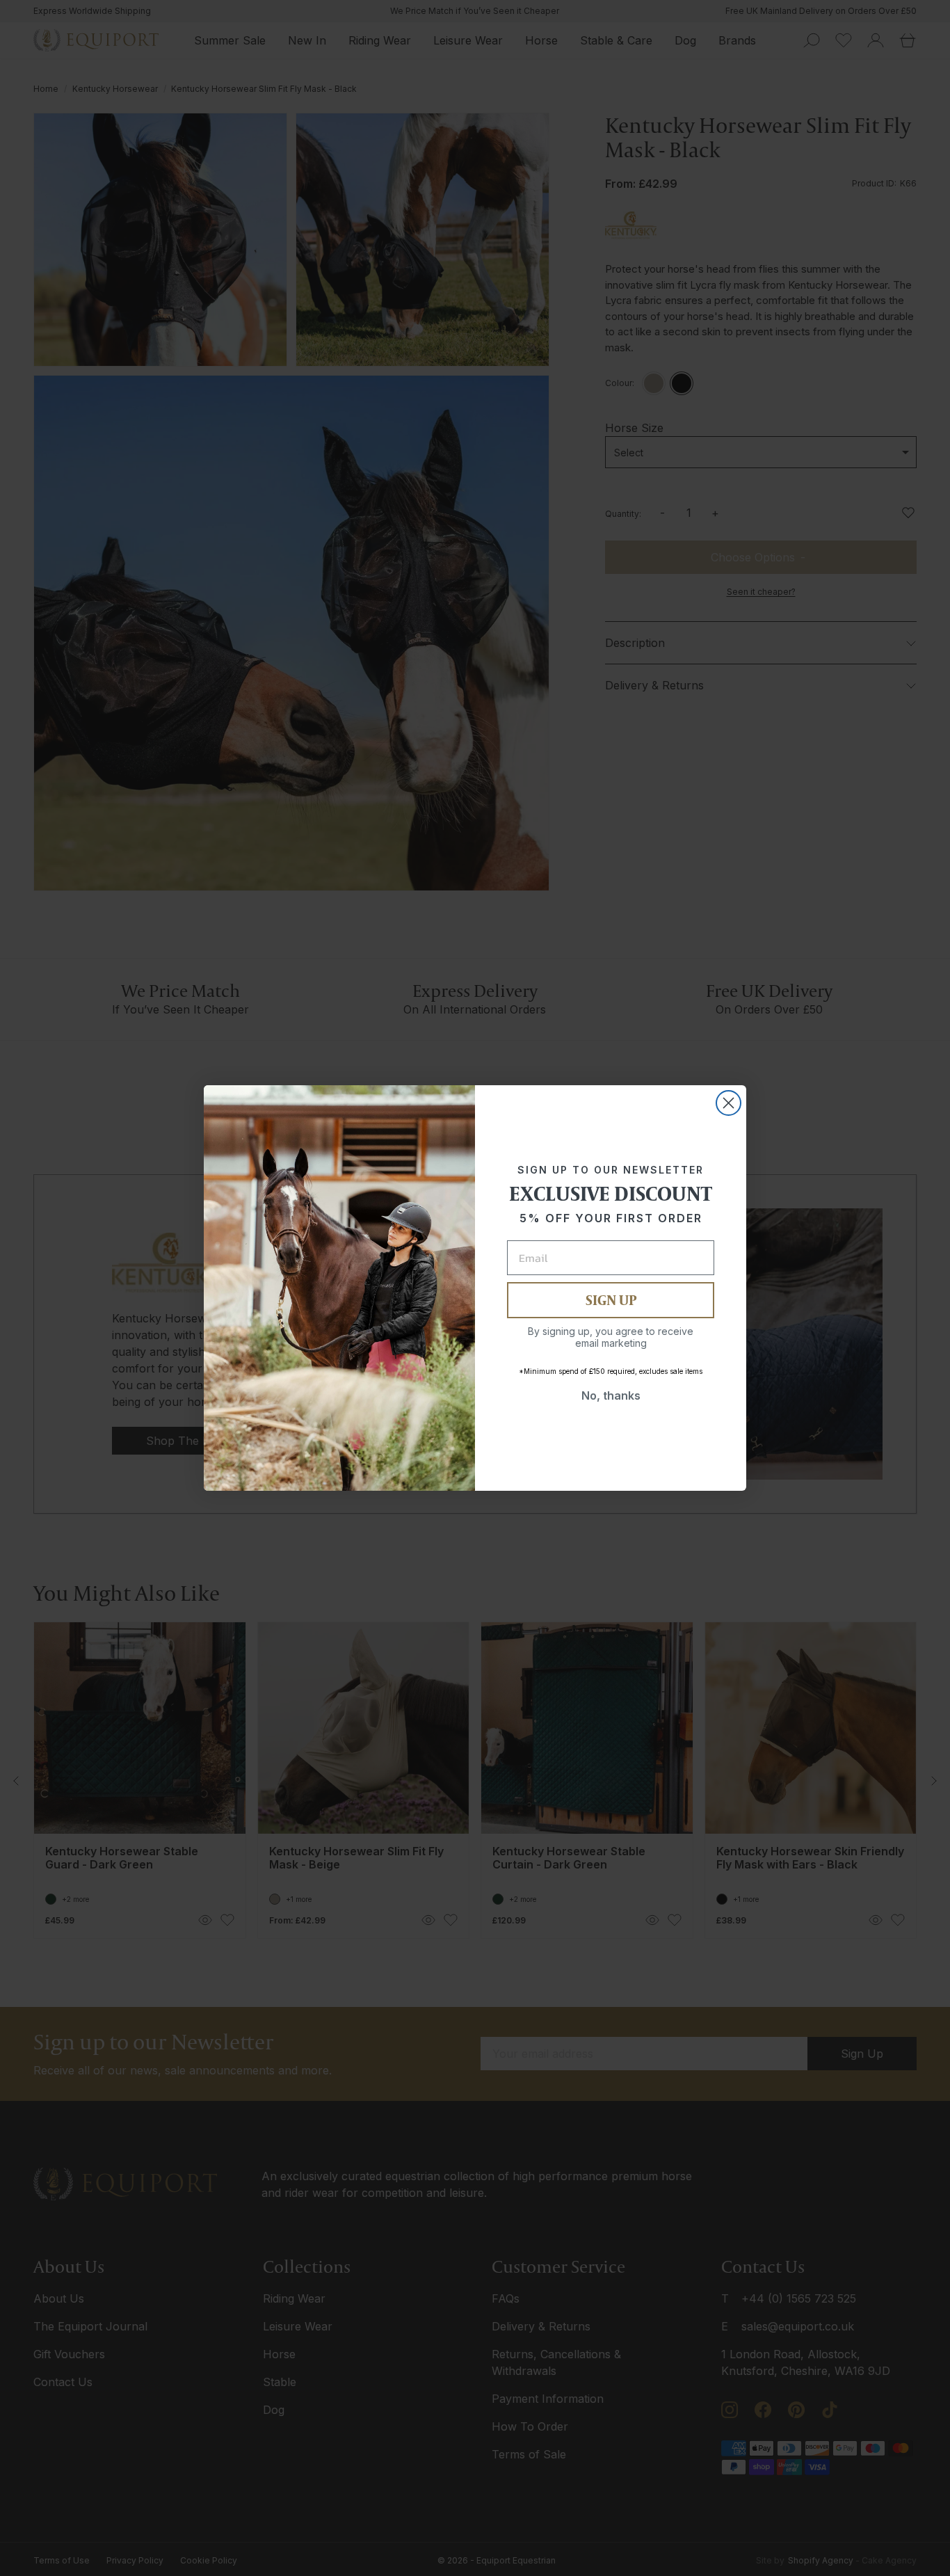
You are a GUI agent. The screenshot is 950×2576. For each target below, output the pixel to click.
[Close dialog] (728, 1103)
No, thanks (611, 1395)
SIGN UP (611, 1300)
